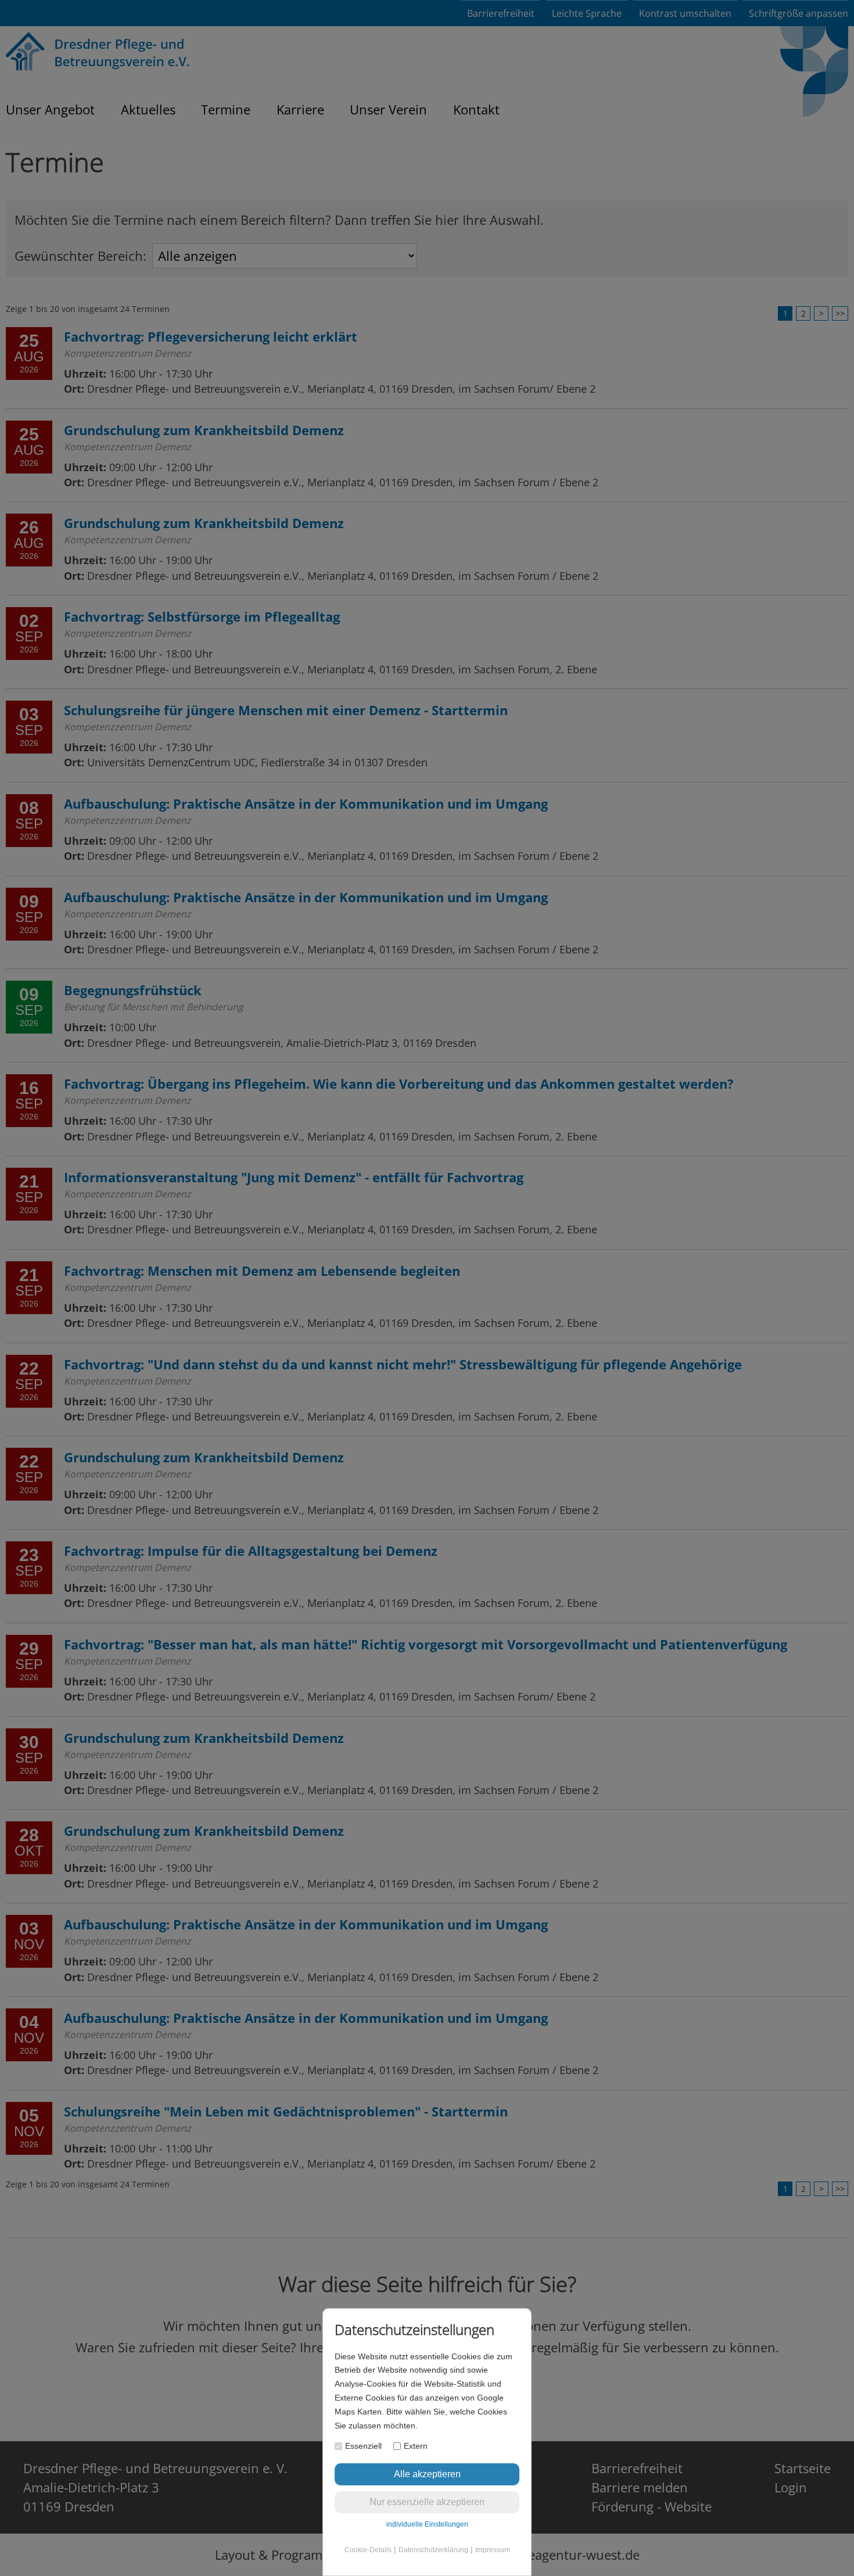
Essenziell (363, 2446)
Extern (416, 2446)
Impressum (493, 2550)
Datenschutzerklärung (433, 2550)
